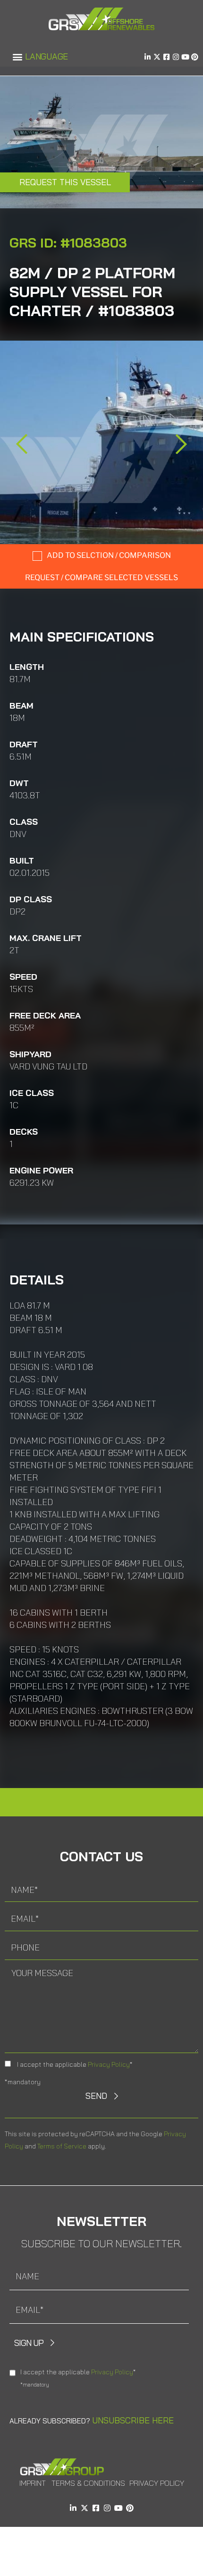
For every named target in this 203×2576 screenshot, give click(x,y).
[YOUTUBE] (185, 57)
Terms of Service (62, 2146)
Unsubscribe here (133, 2420)
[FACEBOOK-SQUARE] (166, 57)
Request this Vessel (65, 182)
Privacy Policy (109, 2064)
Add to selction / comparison (109, 555)
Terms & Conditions (88, 2483)
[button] (17, 57)
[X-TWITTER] (157, 57)
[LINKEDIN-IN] (148, 57)
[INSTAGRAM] (176, 57)
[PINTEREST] (195, 57)
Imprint (33, 2483)
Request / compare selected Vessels (101, 578)
